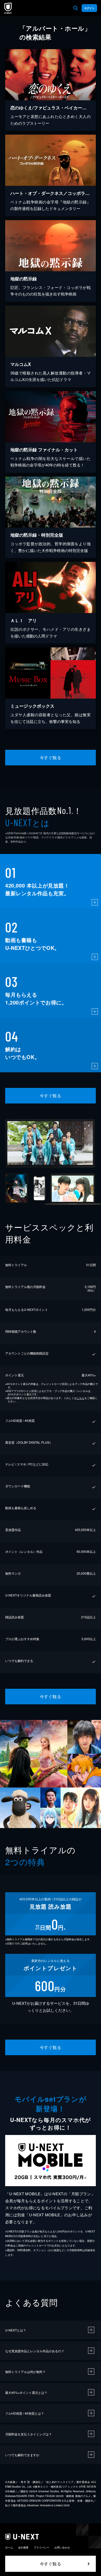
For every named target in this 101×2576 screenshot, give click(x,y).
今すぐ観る (51, 757)
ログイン (89, 8)
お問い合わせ (62, 2547)
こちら (81, 1398)
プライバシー (41, 2547)
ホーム (9, 2547)
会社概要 (23, 2547)
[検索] (76, 8)
